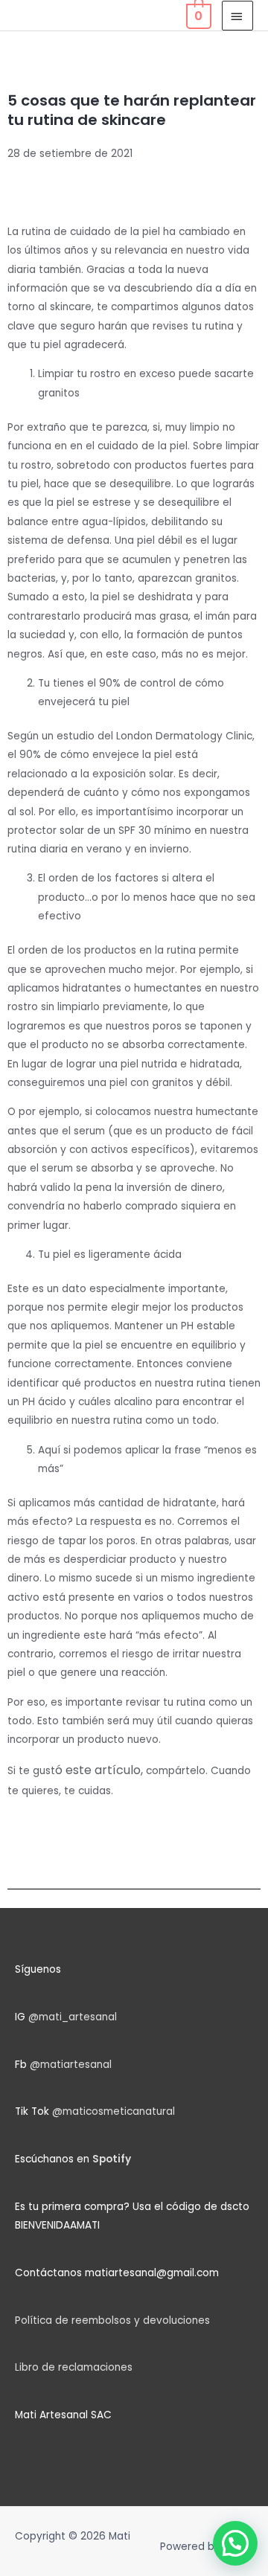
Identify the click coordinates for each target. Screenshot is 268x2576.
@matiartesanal (71, 2065)
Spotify (112, 2159)
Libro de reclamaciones (74, 2367)
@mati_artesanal (73, 2017)
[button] (235, 2543)
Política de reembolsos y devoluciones (112, 2320)
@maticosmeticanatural (114, 2111)
